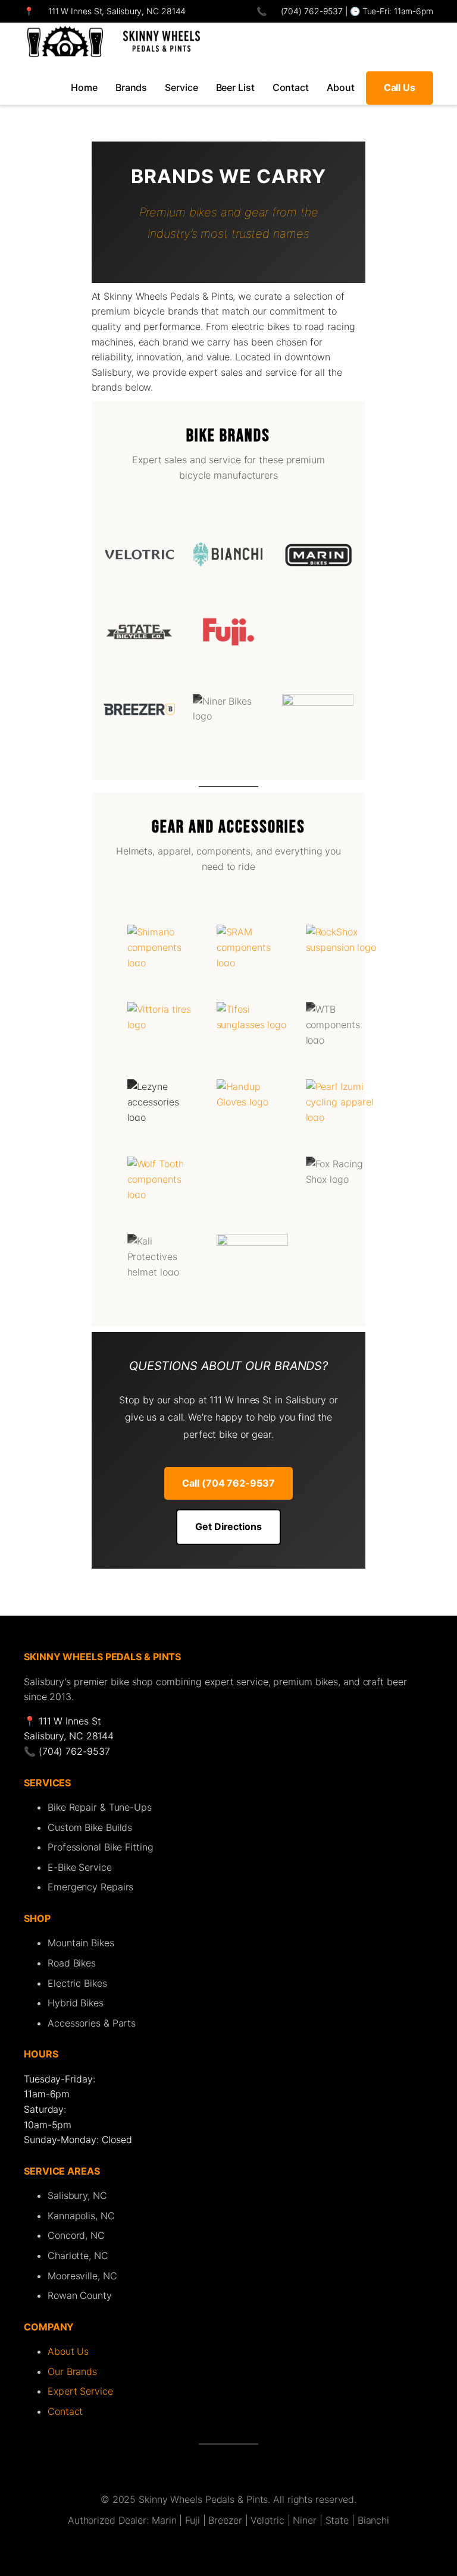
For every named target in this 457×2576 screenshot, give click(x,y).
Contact (65, 2411)
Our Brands (72, 2371)
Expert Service (80, 2391)
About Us (68, 2351)
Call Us (400, 87)
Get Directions (228, 1526)
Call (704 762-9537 (228, 1483)
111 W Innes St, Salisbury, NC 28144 (117, 11)
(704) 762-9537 (311, 11)
